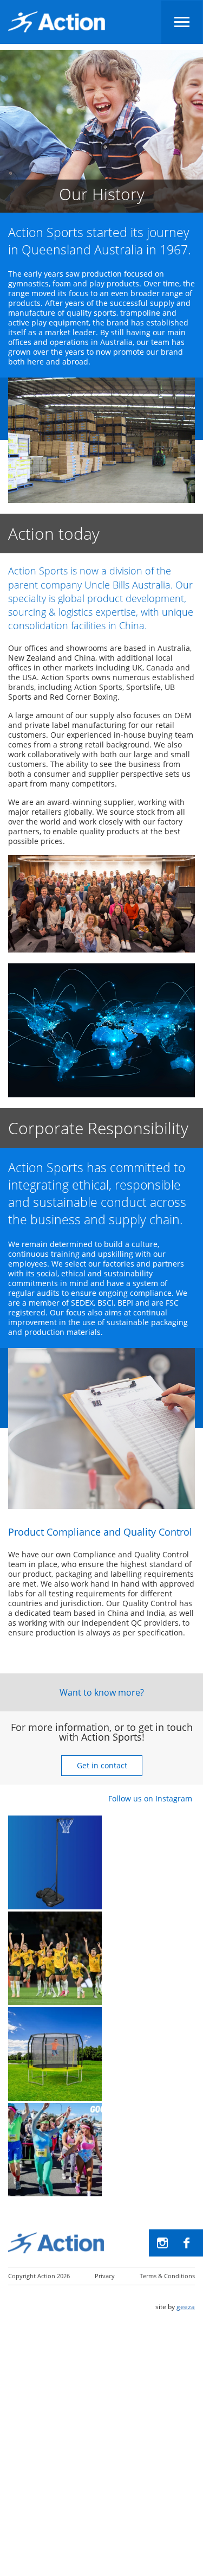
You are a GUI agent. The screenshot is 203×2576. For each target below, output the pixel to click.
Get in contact (101, 1765)
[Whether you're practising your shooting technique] (55, 1862)
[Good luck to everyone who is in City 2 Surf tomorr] (55, 2150)
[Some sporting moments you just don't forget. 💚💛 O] (55, 1958)
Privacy (105, 2276)
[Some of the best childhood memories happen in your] (55, 2054)
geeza (186, 2307)
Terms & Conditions (167, 2276)
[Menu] (182, 22)
